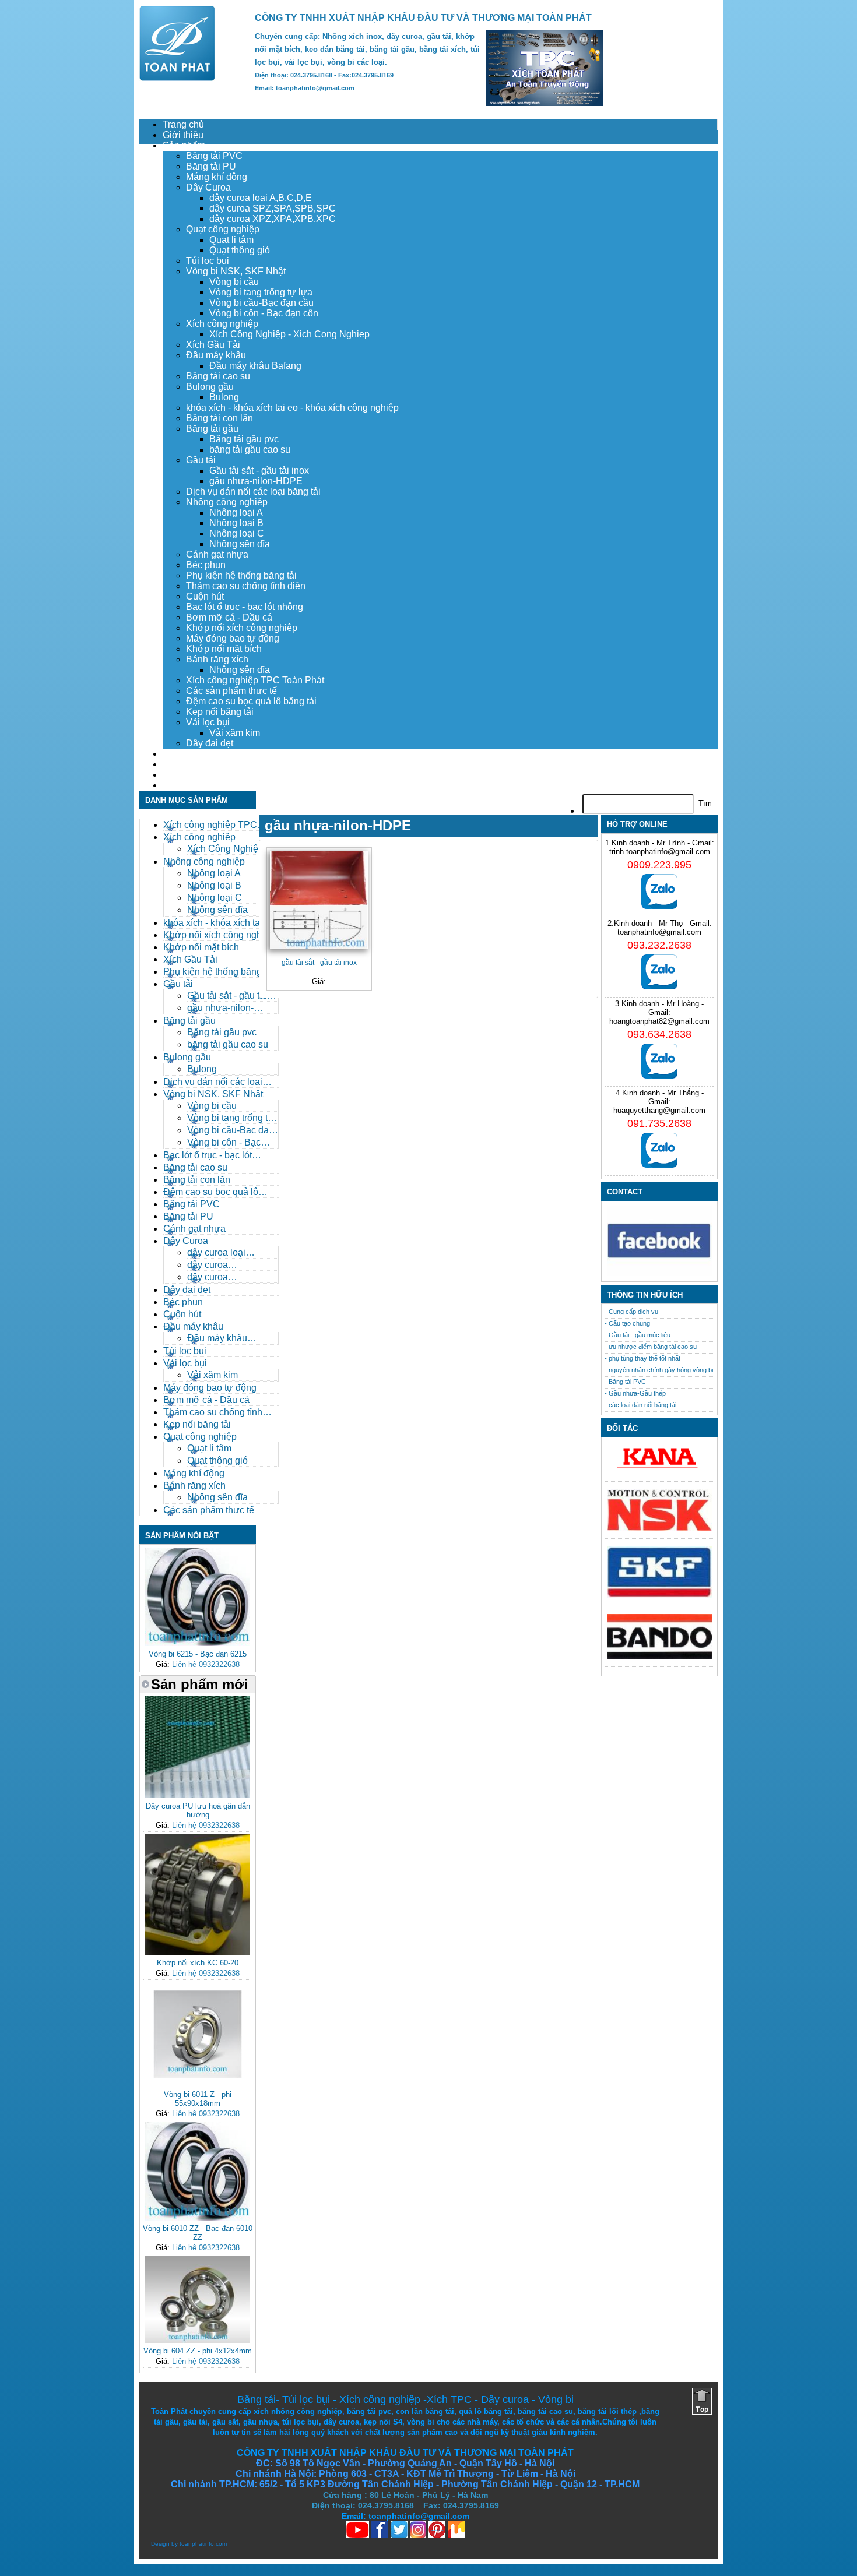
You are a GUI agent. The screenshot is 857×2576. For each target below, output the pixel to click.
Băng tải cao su (218, 376)
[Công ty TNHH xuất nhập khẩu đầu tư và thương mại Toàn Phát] (177, 78)
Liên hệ (179, 785)
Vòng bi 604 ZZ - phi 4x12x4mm (198, 2351)
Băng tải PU (211, 166)
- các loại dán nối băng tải (640, 1405)
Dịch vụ (178, 754)
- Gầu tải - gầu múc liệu (638, 1335)
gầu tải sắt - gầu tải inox (319, 962)
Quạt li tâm (231, 240)
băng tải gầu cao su (250, 450)
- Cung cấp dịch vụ (631, 1312)
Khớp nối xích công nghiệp (242, 628)
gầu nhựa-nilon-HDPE (256, 481)
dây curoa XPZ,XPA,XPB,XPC (273, 219)
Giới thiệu (183, 135)
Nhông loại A (236, 512)
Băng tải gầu (212, 429)
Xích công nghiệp (222, 324)
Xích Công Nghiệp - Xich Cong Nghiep (289, 334)
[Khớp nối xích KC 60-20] (198, 1952)
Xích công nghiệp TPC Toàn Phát (255, 680)
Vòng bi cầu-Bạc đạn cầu (261, 303)
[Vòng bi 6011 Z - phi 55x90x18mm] (198, 2084)
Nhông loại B (236, 523)
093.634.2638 (659, 1034)
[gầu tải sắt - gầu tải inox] (319, 900)
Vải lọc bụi (208, 722)
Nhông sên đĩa (240, 544)
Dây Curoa (208, 187)
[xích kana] (659, 1471)
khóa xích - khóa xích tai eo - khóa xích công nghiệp (292, 408)
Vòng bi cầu (234, 282)
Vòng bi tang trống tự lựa (261, 292)
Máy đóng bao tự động (233, 638)
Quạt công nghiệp (223, 229)
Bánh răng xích (217, 659)
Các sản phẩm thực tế (231, 691)
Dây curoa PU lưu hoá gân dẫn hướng (198, 1810)
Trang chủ (183, 124)
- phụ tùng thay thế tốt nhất (642, 1358)
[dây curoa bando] (659, 1656)
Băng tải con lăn (219, 418)
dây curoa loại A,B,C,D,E (261, 198)
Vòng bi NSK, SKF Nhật (236, 271)
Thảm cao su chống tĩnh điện (246, 586)
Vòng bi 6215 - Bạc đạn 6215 (198, 1654)
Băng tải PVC (214, 156)
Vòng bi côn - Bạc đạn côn (264, 313)
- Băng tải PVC (625, 1382)
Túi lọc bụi (208, 261)
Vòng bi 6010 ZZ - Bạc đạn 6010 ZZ (198, 2233)
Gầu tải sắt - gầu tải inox (259, 471)
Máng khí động (217, 177)
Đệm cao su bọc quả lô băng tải (251, 701)
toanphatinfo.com (203, 2544)
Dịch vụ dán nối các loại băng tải (253, 491)
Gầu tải (201, 460)
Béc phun (206, 565)
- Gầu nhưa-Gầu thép (635, 1393)
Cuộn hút (205, 596)
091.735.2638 (659, 1123)
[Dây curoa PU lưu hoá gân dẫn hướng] (198, 1796)
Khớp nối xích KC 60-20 (198, 1963)
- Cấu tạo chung (627, 1323)
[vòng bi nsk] (659, 1528)
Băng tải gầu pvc (244, 439)
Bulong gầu (210, 387)
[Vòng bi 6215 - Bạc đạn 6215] (198, 1643)
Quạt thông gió (240, 250)
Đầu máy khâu (216, 355)
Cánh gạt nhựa (217, 554)
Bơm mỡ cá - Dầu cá (229, 617)
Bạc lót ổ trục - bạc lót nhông (245, 607)
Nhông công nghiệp (227, 502)
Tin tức (177, 775)
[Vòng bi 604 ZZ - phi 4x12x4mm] (198, 2340)
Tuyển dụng (187, 764)
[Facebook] (659, 1273)
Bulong (224, 397)
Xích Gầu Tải (213, 345)
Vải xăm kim (235, 733)
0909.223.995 (659, 865)
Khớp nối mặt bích (224, 649)
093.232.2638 (659, 945)
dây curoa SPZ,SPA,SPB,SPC (273, 208)
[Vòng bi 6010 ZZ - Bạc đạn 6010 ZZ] (198, 2218)
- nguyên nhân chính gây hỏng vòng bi (659, 1370)
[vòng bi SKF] (659, 1596)
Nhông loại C (237, 533)
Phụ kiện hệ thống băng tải (241, 575)
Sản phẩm (184, 145)
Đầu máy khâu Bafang (255, 366)
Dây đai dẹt (210, 743)
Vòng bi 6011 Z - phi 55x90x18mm (198, 2099)
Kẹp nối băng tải (220, 712)
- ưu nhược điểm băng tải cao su (651, 1347)
